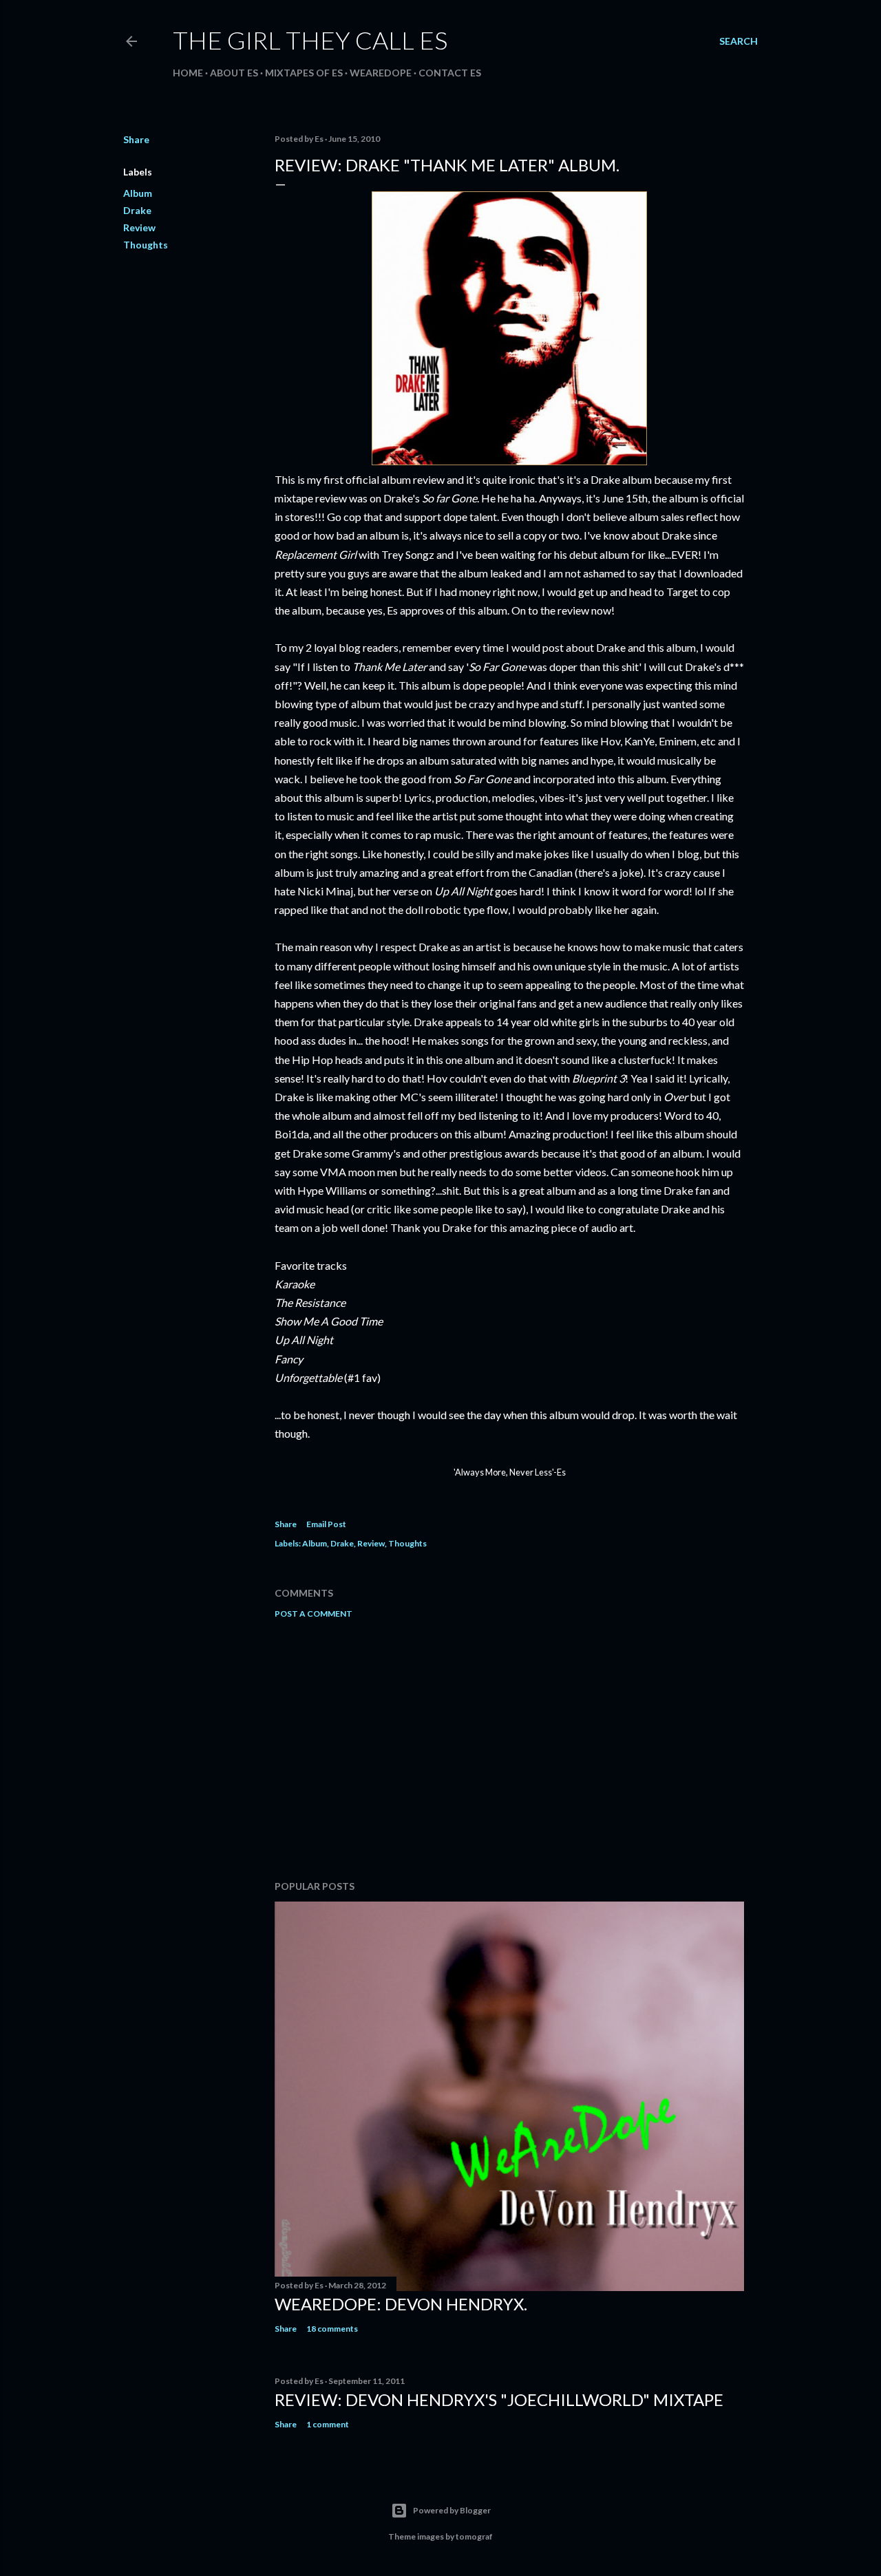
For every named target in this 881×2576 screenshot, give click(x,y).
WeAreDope (381, 73)
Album (138, 193)
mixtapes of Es (304, 73)
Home (188, 73)
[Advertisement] (509, 1749)
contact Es (450, 73)
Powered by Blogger (452, 2510)
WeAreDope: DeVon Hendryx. (401, 2304)
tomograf (474, 2536)
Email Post (326, 1524)
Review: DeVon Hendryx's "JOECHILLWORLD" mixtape (499, 2399)
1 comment (328, 2424)
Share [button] (136, 139)
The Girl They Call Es (310, 40)
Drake (137, 210)
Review (139, 227)
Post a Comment (314, 1614)
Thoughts (146, 245)
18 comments (332, 2329)
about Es (234, 73)
